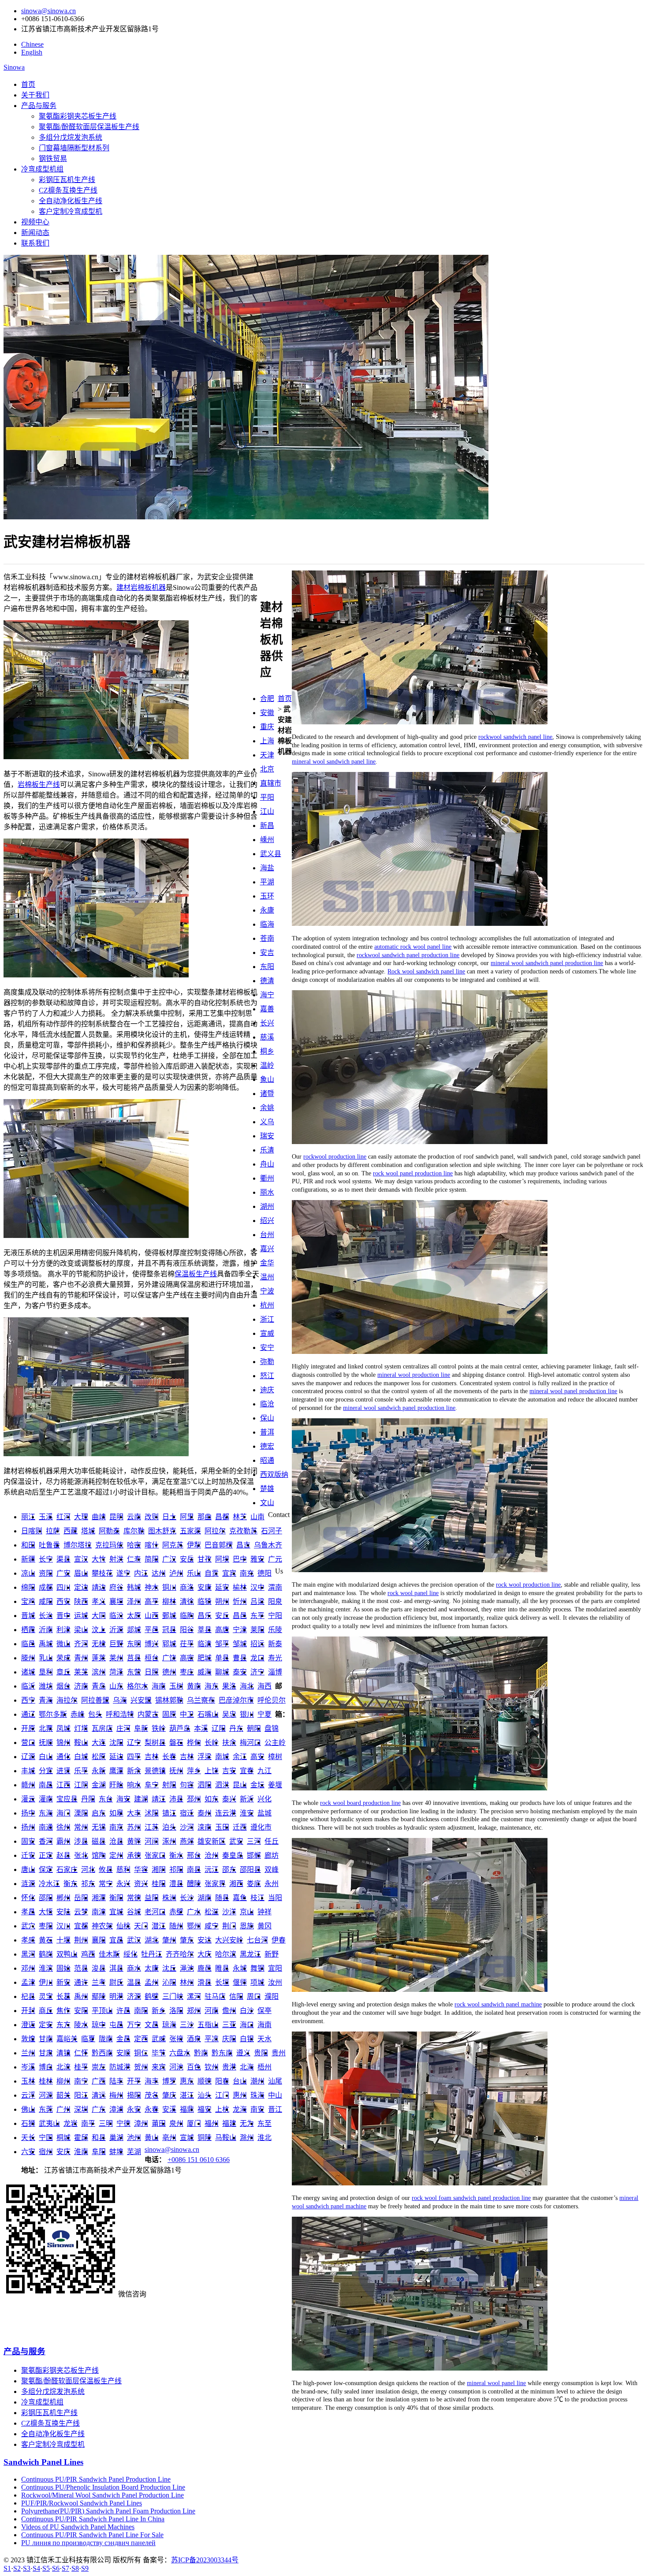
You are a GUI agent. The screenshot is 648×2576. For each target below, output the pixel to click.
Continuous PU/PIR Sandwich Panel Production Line (96, 2479)
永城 (240, 1968)
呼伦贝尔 (272, 1700)
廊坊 (272, 1855)
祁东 (88, 1884)
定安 (46, 2025)
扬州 (28, 1827)
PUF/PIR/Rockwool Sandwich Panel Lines (82, 2503)
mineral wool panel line (496, 2383)
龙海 (240, 2109)
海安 (123, 1799)
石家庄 (67, 1870)
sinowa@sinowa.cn (48, 11)
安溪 (169, 2109)
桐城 (63, 2138)
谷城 (134, 1912)
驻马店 (215, 1996)
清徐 (187, 1601)
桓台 (152, 1658)
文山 (267, 1503)
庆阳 (229, 2039)
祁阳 (176, 1870)
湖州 (267, 1206)
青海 (46, 1700)
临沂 (28, 1686)
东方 (63, 2025)
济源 (134, 1996)
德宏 (267, 1446)
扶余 (229, 1743)
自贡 (212, 1573)
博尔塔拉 (78, 1545)
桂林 (46, 2081)
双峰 (272, 1870)
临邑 (28, 1644)
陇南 (106, 2039)
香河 (46, 1841)
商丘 (46, 2011)
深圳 (81, 2109)
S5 (46, 2568)
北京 (267, 769)
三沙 (187, 2025)
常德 (134, 1898)
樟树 (275, 1757)
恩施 (247, 1926)
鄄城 (169, 1616)
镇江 (169, 1813)
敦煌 (28, 2039)
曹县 (240, 1658)
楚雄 (267, 1489)
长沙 (187, 1898)
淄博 (275, 1672)
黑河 (28, 1954)
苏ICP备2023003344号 (205, 2560)
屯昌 (116, 2025)
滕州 (28, 1658)
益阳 (152, 1898)
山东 (116, 1686)
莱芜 (81, 1672)
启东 (99, 1813)
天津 (267, 755)
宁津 (240, 1630)
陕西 (81, 1601)
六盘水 (180, 2053)
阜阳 (99, 2152)
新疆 (28, 1559)
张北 (81, 1855)
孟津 (28, 1982)
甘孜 (205, 1559)
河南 (212, 2011)
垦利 (46, 1672)
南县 (194, 1870)
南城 (222, 1757)
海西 (264, 1686)
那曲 (205, 1517)
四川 (63, 1587)
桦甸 (194, 1743)
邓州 (28, 1968)
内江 (141, 1573)
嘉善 (267, 1009)
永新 (99, 1771)
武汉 (134, 1940)
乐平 (81, 1771)
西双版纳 (274, 1474)
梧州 (264, 2067)
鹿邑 (205, 1968)
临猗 (205, 1601)
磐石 (176, 1743)
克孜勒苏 (243, 1531)
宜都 (81, 1926)
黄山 (152, 2138)
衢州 (267, 1178)
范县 (81, 1968)
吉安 (229, 1771)
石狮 (28, 2123)
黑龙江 (250, 1954)
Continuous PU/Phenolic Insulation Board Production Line (103, 2487)
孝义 (99, 1601)
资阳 (46, 1573)
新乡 (159, 2011)
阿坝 (222, 1559)
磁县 (99, 1841)
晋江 (275, 2109)
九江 (264, 1771)
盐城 (264, 1813)
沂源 (116, 1630)
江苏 (152, 1827)
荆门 (229, 1926)
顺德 (205, 2081)
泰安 (240, 1672)
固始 (63, 1968)
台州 (267, 1235)
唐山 (28, 1870)
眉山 (81, 1573)
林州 (187, 1982)
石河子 (272, 1531)
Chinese (32, 44)
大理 (81, 1517)
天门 (141, 1926)
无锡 (99, 1827)
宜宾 (229, 1573)
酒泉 (194, 2039)
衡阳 (116, 1898)
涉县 (81, 1841)
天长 (28, 2138)
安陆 (63, 1912)
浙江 (267, 1319)
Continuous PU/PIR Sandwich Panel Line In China (93, 2519)
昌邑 (240, 1616)
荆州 (81, 1940)
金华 (267, 1263)
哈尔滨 (226, 1954)
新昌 (267, 826)
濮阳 (272, 1996)
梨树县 (155, 1743)
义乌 (267, 1122)
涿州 (169, 1841)
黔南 (201, 2053)
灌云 (28, 1799)
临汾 (116, 1616)
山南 (257, 1517)
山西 (152, 1616)
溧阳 (81, 1813)
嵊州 (267, 840)
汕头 (205, 2095)
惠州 (240, 2095)
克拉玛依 (109, 1545)
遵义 (243, 2053)
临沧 (267, 1404)
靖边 (99, 1587)
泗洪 (222, 1785)
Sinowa (14, 67)
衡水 (176, 1855)
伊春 (279, 1940)
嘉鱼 (240, 1898)
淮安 (247, 1813)
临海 (267, 924)
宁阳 (275, 1616)
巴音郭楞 (219, 1545)
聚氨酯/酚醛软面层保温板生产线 (89, 127)
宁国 (46, 2138)
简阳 (152, 1559)
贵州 (279, 2053)
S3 (27, 2568)
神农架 (102, 1926)
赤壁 (176, 1912)
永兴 (123, 1884)
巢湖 (116, 2138)
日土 (169, 1517)
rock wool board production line (360, 1803)
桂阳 (159, 1884)
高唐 (222, 1630)
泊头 (169, 1827)
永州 (272, 1884)
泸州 (176, 1573)
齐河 (81, 1644)
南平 (88, 2123)
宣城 (187, 2138)
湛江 (187, 2095)
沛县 (176, 1799)
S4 (36, 2568)
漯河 (194, 1996)
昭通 (267, 1460)
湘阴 (159, 1870)
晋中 (63, 1616)
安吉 (267, 952)
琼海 (169, 2025)
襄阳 (99, 1940)
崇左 (99, 2067)
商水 (134, 1968)
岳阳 (81, 1898)
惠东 (187, 2081)
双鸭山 (67, 1954)
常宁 (106, 1884)
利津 (63, 1630)
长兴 (267, 1023)
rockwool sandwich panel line (515, 737)
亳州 (169, 2138)
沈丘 (169, 1968)
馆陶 (99, 1855)
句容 (187, 1785)
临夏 (88, 2039)
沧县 (116, 1841)
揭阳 (134, 2095)
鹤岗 (46, 1954)
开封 (28, 2011)
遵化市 (261, 1827)
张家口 (155, 1855)
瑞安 (267, 1136)
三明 (106, 2123)
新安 (63, 1982)
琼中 (99, 2025)
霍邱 (81, 2138)
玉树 (176, 1686)
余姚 (267, 1108)
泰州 (205, 1813)
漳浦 (116, 2109)
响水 (134, 1785)
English (32, 52)
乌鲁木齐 (268, 1545)
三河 (254, 1841)
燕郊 (187, 1841)
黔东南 (222, 2053)
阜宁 (152, 1785)
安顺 (123, 2053)
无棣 (99, 1644)
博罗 (169, 2081)
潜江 (159, 1926)
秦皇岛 (233, 1855)
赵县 (63, 1855)
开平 (134, 2081)
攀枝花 (102, 1573)
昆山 (240, 1785)
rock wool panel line (413, 1593)
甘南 (46, 2039)
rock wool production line (528, 1584)
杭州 (267, 1305)
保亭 (264, 2011)
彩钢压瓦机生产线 (67, 180)
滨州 (99, 1672)
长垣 (222, 1982)
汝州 (275, 1982)
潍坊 (46, 1686)
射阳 (169, 1785)
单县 (222, 1658)
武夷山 (49, 2123)
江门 (222, 2095)
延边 (116, 1757)
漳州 (141, 2123)
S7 (65, 2568)
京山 (247, 1912)
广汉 (169, 1559)
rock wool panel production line (413, 1173)
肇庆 (169, 2095)
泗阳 (205, 1785)
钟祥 (264, 1912)
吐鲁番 (49, 1545)
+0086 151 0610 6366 (199, 2160)
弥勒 (267, 1362)
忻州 (240, 1601)
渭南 (275, 1587)
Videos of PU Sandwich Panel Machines (78, 2527)
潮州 (257, 2081)
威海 (205, 1672)
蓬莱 (99, 1658)
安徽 (267, 713)
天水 (264, 2039)
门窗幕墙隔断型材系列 (74, 148)
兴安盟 (141, 1700)
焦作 (63, 2011)
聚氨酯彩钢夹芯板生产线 (78, 116)
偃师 (240, 1982)
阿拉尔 (215, 1531)
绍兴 (267, 1221)
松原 (99, 1757)
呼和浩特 (120, 1714)
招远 (257, 1644)
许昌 (123, 2011)
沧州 (212, 1855)
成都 (46, 1587)
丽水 (267, 1192)
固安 (28, 1841)
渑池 (187, 1968)
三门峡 (173, 1996)
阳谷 (187, 1630)
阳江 (81, 2095)
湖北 (152, 1940)
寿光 (275, 1658)
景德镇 (155, 1771)
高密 (187, 1658)
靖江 (159, 1799)
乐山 (194, 1573)
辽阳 (219, 1728)
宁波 (267, 1291)
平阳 (267, 797)
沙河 (187, 1827)
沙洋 (229, 1912)
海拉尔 (67, 1700)
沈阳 (116, 1743)
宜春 (247, 1771)
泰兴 (229, 1799)
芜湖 (134, 2152)
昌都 (222, 1517)
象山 (267, 1079)
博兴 (152, 1644)
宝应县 (67, 1799)
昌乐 (205, 1616)
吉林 (152, 1757)
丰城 (28, 1771)
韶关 (63, 2095)
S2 (17, 2568)
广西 (99, 2081)
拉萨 (53, 1531)
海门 (63, 1813)
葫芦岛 (180, 1728)
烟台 (63, 1686)
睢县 (222, 1968)
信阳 (236, 1996)
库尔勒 (134, 1531)
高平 (152, 1601)
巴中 (240, 1559)
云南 (134, 1517)
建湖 (141, 1799)
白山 (46, 1757)
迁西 (240, 1827)
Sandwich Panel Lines (43, 2462)
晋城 (28, 1616)
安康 (205, 1587)
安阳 (81, 2011)
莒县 (134, 1658)
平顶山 (102, 2011)
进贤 (63, 1771)
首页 (28, 84)
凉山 (28, 1573)
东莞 (46, 2109)
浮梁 (205, 1757)
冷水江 (49, 1884)
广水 (194, 1912)
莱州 (116, 1658)
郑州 (194, 2011)
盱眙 (116, 1785)
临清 (205, 1644)
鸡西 (88, 1954)
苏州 (134, 1827)
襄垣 (116, 1601)
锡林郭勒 (169, 1700)
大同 (99, 1616)
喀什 (152, 1545)
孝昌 (28, 1912)
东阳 (267, 967)
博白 (46, 2067)
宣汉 (81, 1559)
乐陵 (275, 1630)
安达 (205, 1940)
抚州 (176, 1771)
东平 (257, 1616)
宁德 (123, 2123)
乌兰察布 (201, 1700)
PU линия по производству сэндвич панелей (88, 2543)
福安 (205, 2109)
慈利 (123, 1870)
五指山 (208, 2025)
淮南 (81, 2152)
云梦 (81, 1912)
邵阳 (46, 1898)
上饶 (212, 1771)
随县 (222, 1898)
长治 (46, 1616)
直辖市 (271, 783)
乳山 (46, 1658)
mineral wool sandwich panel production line (547, 963)
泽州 (134, 1601)
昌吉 (243, 1545)
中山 (275, 2095)
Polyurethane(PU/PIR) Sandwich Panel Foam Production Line (108, 2511)
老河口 (155, 1912)
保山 (267, 1418)
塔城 (88, 1531)
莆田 (159, 2123)
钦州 (212, 2067)
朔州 (222, 1601)
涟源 (28, 1884)
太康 (152, 1968)
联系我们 (35, 243)
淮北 (264, 2138)
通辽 (28, 1714)
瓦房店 (102, 1728)
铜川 (169, 1587)
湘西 (236, 1884)
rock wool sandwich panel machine (498, 2004)
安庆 (63, 2152)
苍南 (267, 938)
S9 (85, 2568)
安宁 (267, 1348)
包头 (95, 1714)
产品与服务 (39, 106)
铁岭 (159, 1728)
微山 (63, 1644)
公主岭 (275, 1743)
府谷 (116, 1587)
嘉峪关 (67, 2039)
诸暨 (267, 1094)
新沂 (247, 1799)
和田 (28, 1545)
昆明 (116, 1517)
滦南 (205, 1827)
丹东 (236, 1728)
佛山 (28, 2109)
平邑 (152, 1630)
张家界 (215, 1884)
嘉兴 (267, 1249)
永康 (267, 910)
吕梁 (257, 1601)
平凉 (212, 2039)
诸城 (28, 1672)
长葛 (63, 1996)
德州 (169, 1672)
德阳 (264, 1573)
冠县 (169, 1630)
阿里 (187, 1517)
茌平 (187, 1644)
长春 (169, 1757)
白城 (81, 1757)
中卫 (187, 1714)
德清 (267, 981)
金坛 (257, 1785)
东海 (46, 1813)
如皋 (116, 1813)
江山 (267, 811)
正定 (46, 1855)
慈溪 (267, 1037)
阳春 (222, 2081)
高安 (257, 1757)
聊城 (222, 1672)
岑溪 (28, 2067)
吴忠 (229, 1714)
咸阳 (46, 1601)
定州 (116, 1855)
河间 (152, 1841)
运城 (81, 1616)
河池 (176, 2067)
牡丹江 (152, 1954)
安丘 (222, 1616)
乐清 (267, 1150)
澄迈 (28, 2025)
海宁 (267, 995)
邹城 (240, 1644)
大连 (99, 1743)
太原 (134, 1616)
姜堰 (275, 1785)
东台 (106, 1799)
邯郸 (254, 1855)
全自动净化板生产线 (71, 201)
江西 (63, 1785)
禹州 (81, 1996)
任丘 (272, 1841)
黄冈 (264, 1926)
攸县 (106, 1870)
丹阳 (88, 1799)
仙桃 (123, 1926)
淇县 (116, 1968)
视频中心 (35, 222)
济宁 (257, 1672)
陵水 (81, 2025)
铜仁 (141, 2053)
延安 (222, 1587)
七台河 (257, 1940)
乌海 (120, 1700)
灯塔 (81, 1728)
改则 (152, 1517)
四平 (134, 1757)
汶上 (99, 1630)
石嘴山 (208, 1714)
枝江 (257, 1898)
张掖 (176, 2039)
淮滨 (46, 1968)
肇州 (169, 1940)
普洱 (267, 1432)
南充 (247, 1573)
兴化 (264, 1799)
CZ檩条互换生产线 (68, 190)
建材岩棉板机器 (141, 587)
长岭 (212, 1743)
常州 (81, 1827)
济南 (81, 1686)
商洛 (187, 1587)
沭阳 (152, 1813)
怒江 (267, 1376)
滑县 (205, 1982)
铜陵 (205, 2138)
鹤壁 (152, 1996)
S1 (7, 2568)
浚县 (99, 1968)
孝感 (28, 1940)
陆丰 (116, 2081)
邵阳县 (250, 1870)
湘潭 (99, 1898)
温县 (134, 1982)
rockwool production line (335, 1156)
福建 (229, 2123)
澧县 (176, 1884)
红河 (63, 1517)
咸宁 (212, 1926)
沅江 (212, 1870)
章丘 (63, 1672)
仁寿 (134, 1559)
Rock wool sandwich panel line (426, 971)
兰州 (28, 2053)
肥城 (205, 1658)
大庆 (205, 1954)
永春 (152, 2109)
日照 (152, 1672)
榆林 (240, 1587)
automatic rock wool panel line (413, 947)
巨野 (116, 1644)
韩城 (134, 1587)
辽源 (28, 1757)
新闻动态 (35, 233)
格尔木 (138, 1686)
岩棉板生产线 (39, 785)
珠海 (257, 2095)
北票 (46, 1728)
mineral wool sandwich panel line (334, 761)
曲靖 (99, 1517)
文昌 (152, 2025)
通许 (81, 1982)
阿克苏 (173, 1545)
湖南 (205, 1898)
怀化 (28, 1898)
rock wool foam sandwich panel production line (471, 2198)
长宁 (46, 1559)
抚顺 (46, 1743)
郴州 (63, 1898)
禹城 (46, 1644)
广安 (63, 1573)
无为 (247, 2123)
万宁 (134, 2025)
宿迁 (187, 1813)
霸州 (63, 1841)
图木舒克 (162, 1531)
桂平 (81, 2067)
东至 (264, 2123)
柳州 (63, 2081)
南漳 (99, 1912)
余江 (240, 1757)
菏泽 (116, 1672)
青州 (81, 1658)
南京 (116, 1827)
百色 (194, 2067)
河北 (88, 1870)
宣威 (267, 1333)
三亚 (229, 2025)
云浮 (28, 2095)
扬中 (28, 1813)
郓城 (169, 1644)
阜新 (141, 1728)
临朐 (187, 1616)
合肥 (267, 699)
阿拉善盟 (95, 1700)
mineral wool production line (414, 1375)
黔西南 (102, 2053)
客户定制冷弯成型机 (71, 211)
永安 (134, 2109)
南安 (257, 2109)
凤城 (63, 1728)
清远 (99, 2095)
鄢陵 (99, 1996)
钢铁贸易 (53, 158)
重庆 (267, 727)
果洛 (229, 1686)
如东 (212, 1799)
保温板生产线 (196, 1274)
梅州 (116, 2095)
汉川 (63, 1926)
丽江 (28, 1517)
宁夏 (264, 1714)
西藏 (71, 1531)
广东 (99, 2109)
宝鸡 (28, 1601)
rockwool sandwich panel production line (408, 955)
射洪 (116, 1559)
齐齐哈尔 (180, 1954)
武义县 (271, 854)
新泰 (275, 1644)
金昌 (123, 2039)
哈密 (134, 1545)
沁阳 (169, 1982)
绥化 (130, 1954)
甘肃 (46, 2053)
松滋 (212, 1912)
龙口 (257, 1658)
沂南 (46, 1630)
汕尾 (275, 2081)
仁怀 (81, 2053)
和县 (99, 2138)
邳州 (194, 1799)
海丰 (152, 2081)
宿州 (46, 2152)
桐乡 (267, 1051)
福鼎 (187, 2109)
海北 (247, 1686)
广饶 (169, 1658)
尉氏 (116, 1982)
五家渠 (190, 1531)
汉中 (257, 1587)
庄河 (123, 1728)
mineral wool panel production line (573, 1391)
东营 (134, 1672)
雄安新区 (212, 1841)
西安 (63, 1601)
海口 (247, 2025)
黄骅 (134, 1841)
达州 (159, 1573)
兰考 (99, 1982)
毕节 (159, 2053)
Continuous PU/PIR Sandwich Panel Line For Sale (92, 2535)
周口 (254, 1996)
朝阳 (254, 1728)
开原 (28, 1728)
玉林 (28, 2081)
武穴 (28, 1926)
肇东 (187, 1940)
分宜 (46, 1771)
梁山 (81, 1630)
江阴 (81, 1785)
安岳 (187, 1559)
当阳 (275, 1898)
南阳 (141, 2011)
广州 (63, 2109)
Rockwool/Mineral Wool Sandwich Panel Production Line (102, 2495)
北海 (247, 2067)
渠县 (63, 1559)
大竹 (99, 1559)
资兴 (141, 1884)
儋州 (229, 2011)
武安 (236, 1841)
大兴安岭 (229, 1940)
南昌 (46, 1785)
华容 (141, 1870)
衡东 (71, 1884)
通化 (63, 1757)
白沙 (247, 2011)
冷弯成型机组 (42, 169)
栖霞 (28, 1630)
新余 (134, 1771)
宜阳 (275, 1968)
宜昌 (116, 1940)
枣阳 (46, 1926)
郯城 (134, 1630)
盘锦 (272, 1728)
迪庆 (267, 1390)
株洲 (169, 1898)
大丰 (134, 1813)
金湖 (99, 1785)
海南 (159, 1686)
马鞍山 (226, 2138)
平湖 (267, 882)
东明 (134, 1644)
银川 (247, 1714)
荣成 (63, 1658)
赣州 (28, 1785)
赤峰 (78, 1714)
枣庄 (187, 1672)
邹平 (222, 1644)
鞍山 (81, 1743)
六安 (28, 2152)
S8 (75, 2568)
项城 (257, 1982)
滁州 (247, 2138)
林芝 (240, 1517)
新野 (272, 1954)
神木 (152, 1587)
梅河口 (250, 1743)
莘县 (205, 1630)
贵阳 (261, 2053)
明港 (116, 1996)
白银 (247, 2039)
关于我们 (35, 95)
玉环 (267, 896)
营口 (28, 1743)
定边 (81, 1587)
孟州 (152, 1982)
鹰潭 (116, 1771)
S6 (56, 2568)
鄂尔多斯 (53, 1714)
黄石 (46, 1940)
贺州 (141, 2067)
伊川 (46, 1982)
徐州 (63, 1827)
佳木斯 (109, 1954)
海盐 (267, 868)
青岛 (99, 1686)
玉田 (222, 1827)
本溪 (201, 1728)
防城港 (120, 2067)
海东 (212, 1686)
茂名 (152, 2095)
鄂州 (194, 1926)
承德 (134, 1855)
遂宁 (123, 1573)
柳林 (169, 1601)
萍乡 (194, 1771)
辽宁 (134, 1743)
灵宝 (46, 1996)
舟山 (267, 1164)
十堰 (63, 1940)
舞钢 (257, 1968)
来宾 (159, 2067)
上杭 (222, 2109)
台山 (240, 2081)
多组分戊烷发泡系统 (71, 137)
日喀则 (32, 1531)
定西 (141, 2039)
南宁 (81, 2081)
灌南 (46, 1799)
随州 (176, 1926)
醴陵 (194, 1884)
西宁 (28, 1700)
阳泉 (275, 1601)
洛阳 (176, 2011)
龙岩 (71, 2123)
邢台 (194, 1855)
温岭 (267, 1065)
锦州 (63, 1743)
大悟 (46, 1912)
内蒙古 (148, 1714)
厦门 (194, 2123)
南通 (46, 1827)
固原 (169, 1714)
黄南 (194, 1686)
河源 (46, 2095)
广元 (275, 1559)
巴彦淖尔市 (236, 1700)
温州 (267, 1277)
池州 (134, 2138)
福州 (212, 2123)
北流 (63, 2067)
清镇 (63, 2053)
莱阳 (257, 1630)
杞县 (28, 1996)
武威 (159, 2039)
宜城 (116, 1912)
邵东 (229, 1870)
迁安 (28, 1855)
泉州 (176, 2123)
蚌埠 (116, 2152)
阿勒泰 (109, 1531)
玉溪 (46, 1517)
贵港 (229, 2067)
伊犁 (194, 1545)
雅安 (257, 1559)
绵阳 (28, 1587)
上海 (267, 741)
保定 (46, 1870)
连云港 (226, 1813)
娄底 (254, 1884)
